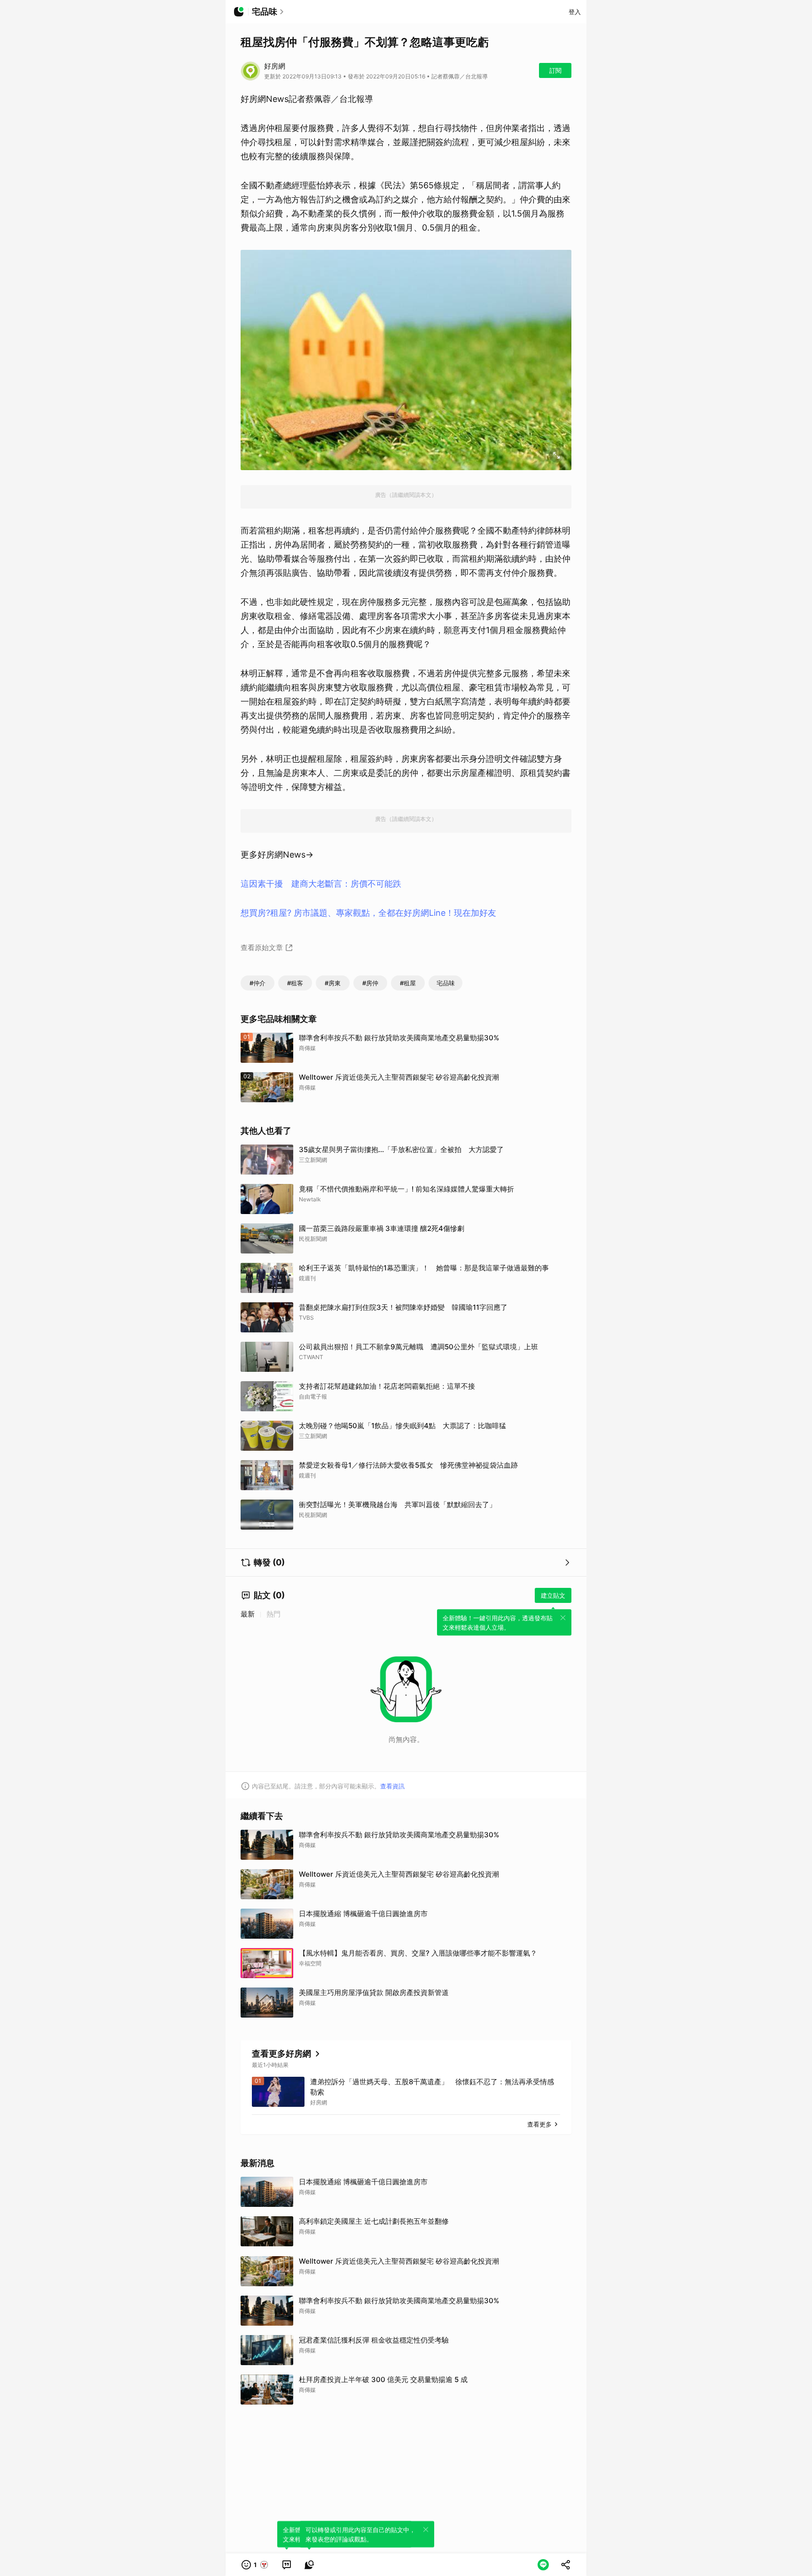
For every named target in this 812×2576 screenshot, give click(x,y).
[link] (287, 2565)
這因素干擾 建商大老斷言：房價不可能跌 (321, 884)
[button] (255, 2565)
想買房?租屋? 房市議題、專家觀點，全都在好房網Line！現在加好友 (368, 913)
